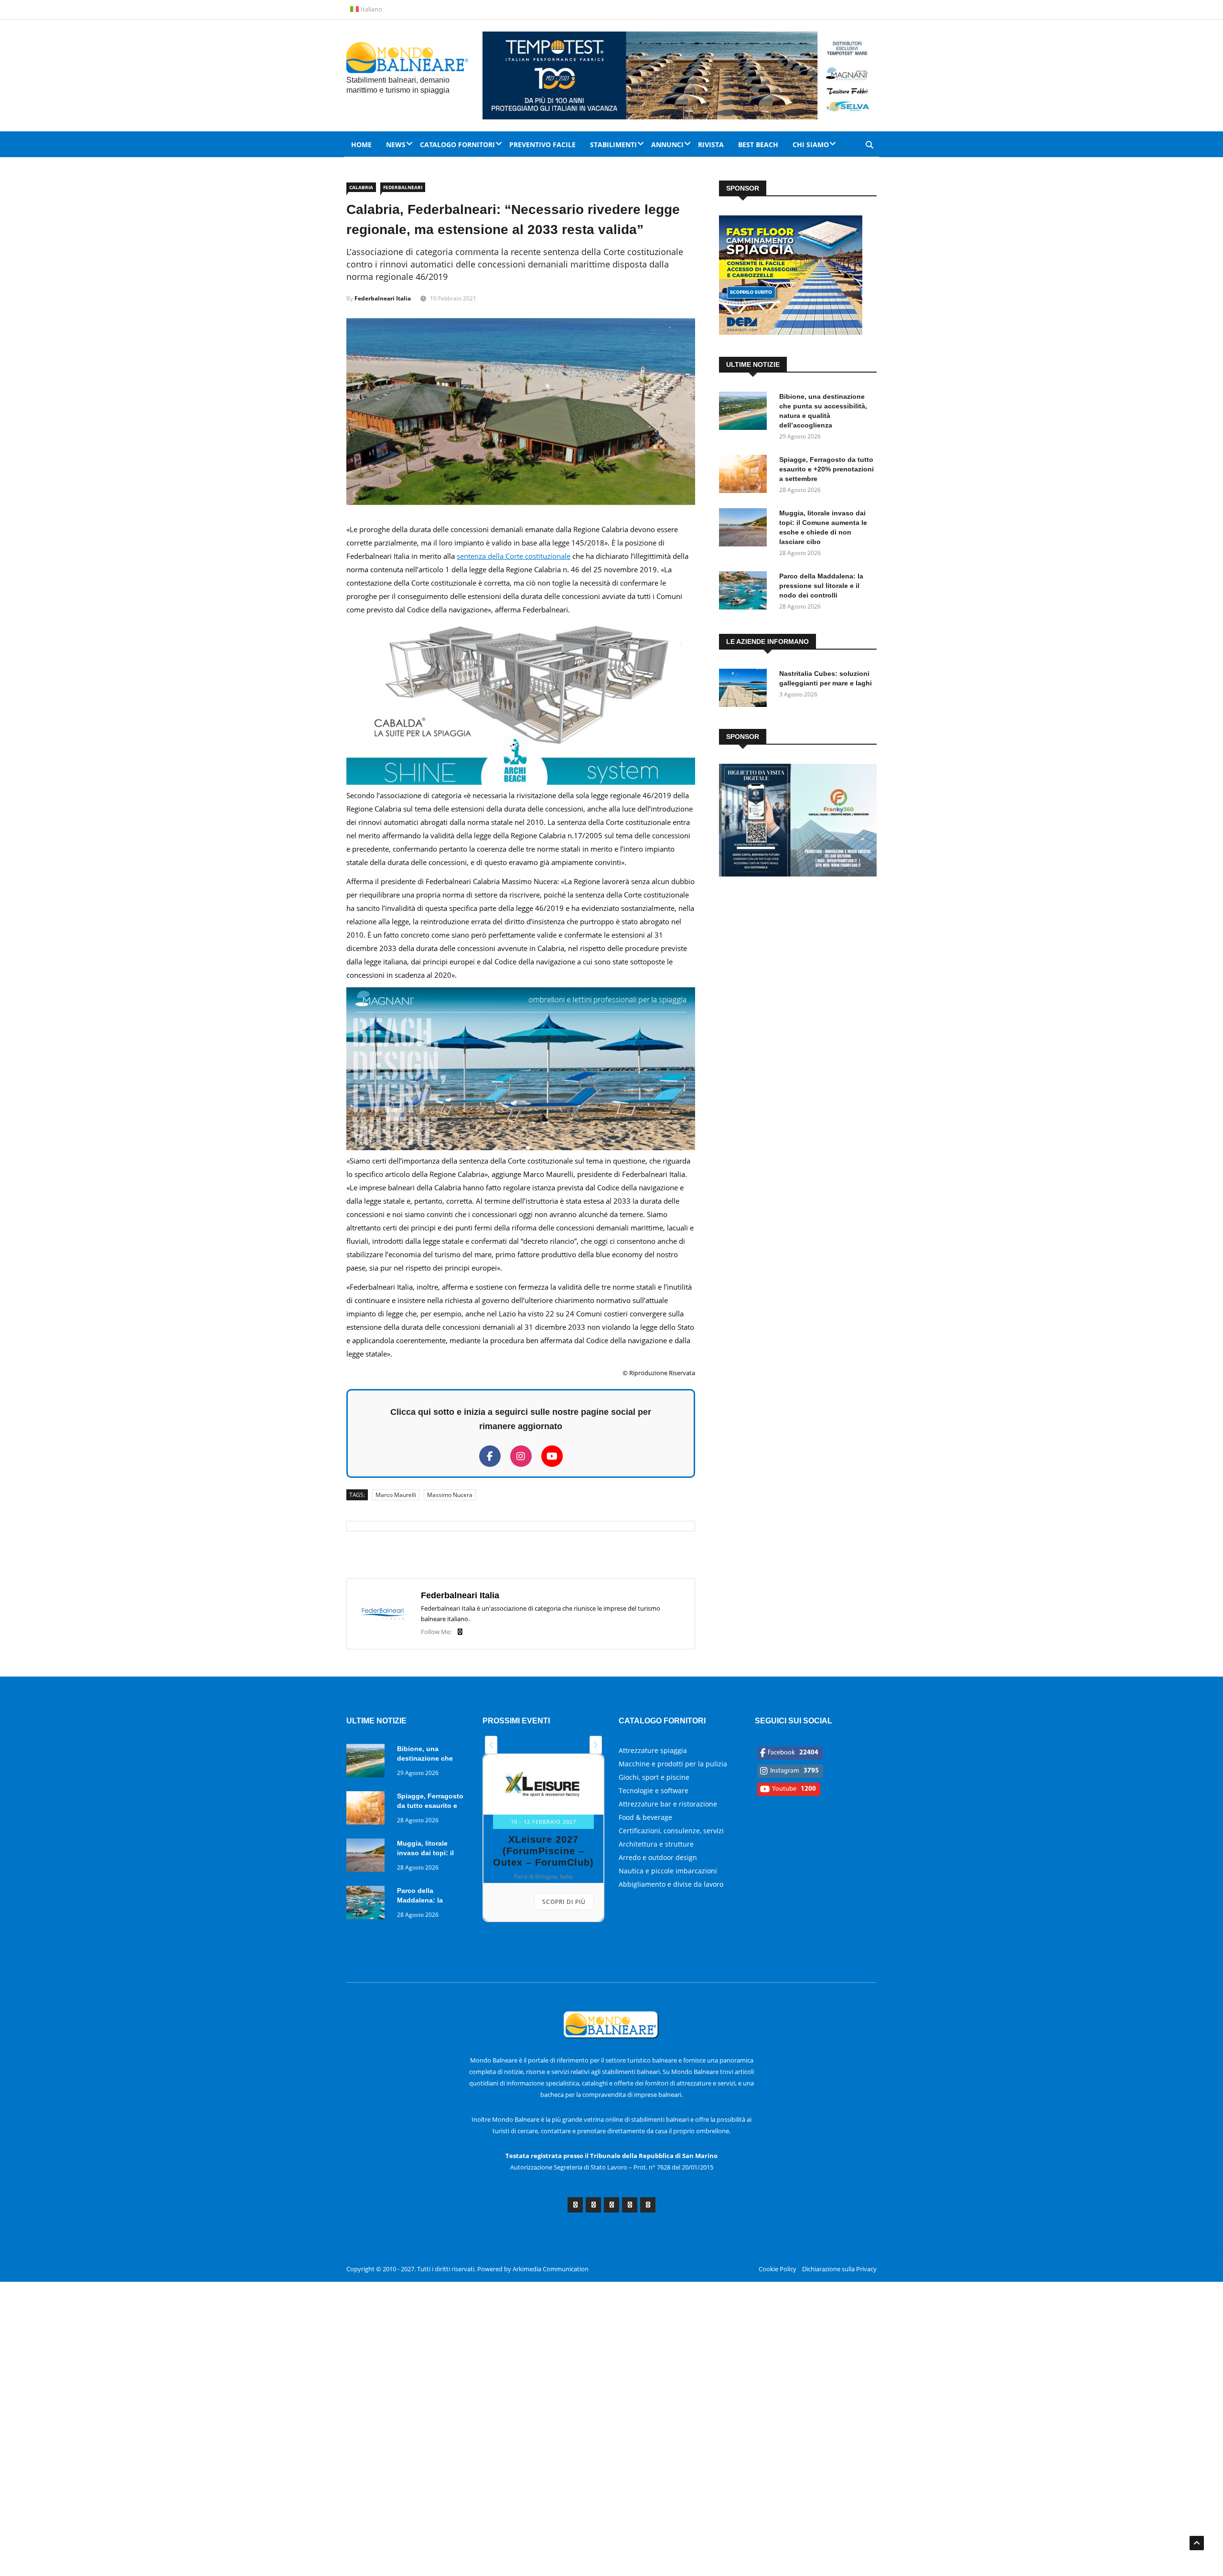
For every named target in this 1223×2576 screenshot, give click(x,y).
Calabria (361, 187)
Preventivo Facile (542, 144)
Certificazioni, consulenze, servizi (671, 1831)
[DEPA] (791, 332)
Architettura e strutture (656, 1844)
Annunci (667, 144)
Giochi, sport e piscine (654, 1777)
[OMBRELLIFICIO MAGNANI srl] (521, 1147)
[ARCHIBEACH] (521, 782)
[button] (491, 1745)
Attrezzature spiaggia (653, 1750)
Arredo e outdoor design (658, 1857)
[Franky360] (798, 874)
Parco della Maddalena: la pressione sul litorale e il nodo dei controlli (821, 586)
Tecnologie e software (654, 1790)
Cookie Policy (778, 2269)
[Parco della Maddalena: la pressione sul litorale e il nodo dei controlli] (745, 592)
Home (361, 144)
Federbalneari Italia (383, 298)
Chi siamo (811, 144)
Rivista (711, 144)
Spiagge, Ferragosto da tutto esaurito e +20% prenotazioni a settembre (826, 469)
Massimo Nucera (450, 1495)
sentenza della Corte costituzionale (514, 556)
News (396, 144)
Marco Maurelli (396, 1495)
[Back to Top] (1197, 2543)
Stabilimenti (613, 144)
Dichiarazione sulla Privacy (839, 2269)
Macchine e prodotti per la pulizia (673, 1764)
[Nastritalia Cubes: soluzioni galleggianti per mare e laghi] (745, 689)
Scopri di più (564, 1902)
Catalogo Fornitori (457, 144)
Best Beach (758, 144)
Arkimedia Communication (551, 2269)
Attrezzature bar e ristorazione (668, 1804)
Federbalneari (403, 187)
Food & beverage (645, 1817)
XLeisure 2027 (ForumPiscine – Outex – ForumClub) (543, 1851)
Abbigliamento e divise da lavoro (671, 1884)
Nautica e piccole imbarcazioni (668, 1871)
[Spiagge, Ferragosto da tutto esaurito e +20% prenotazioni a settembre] (745, 476)
